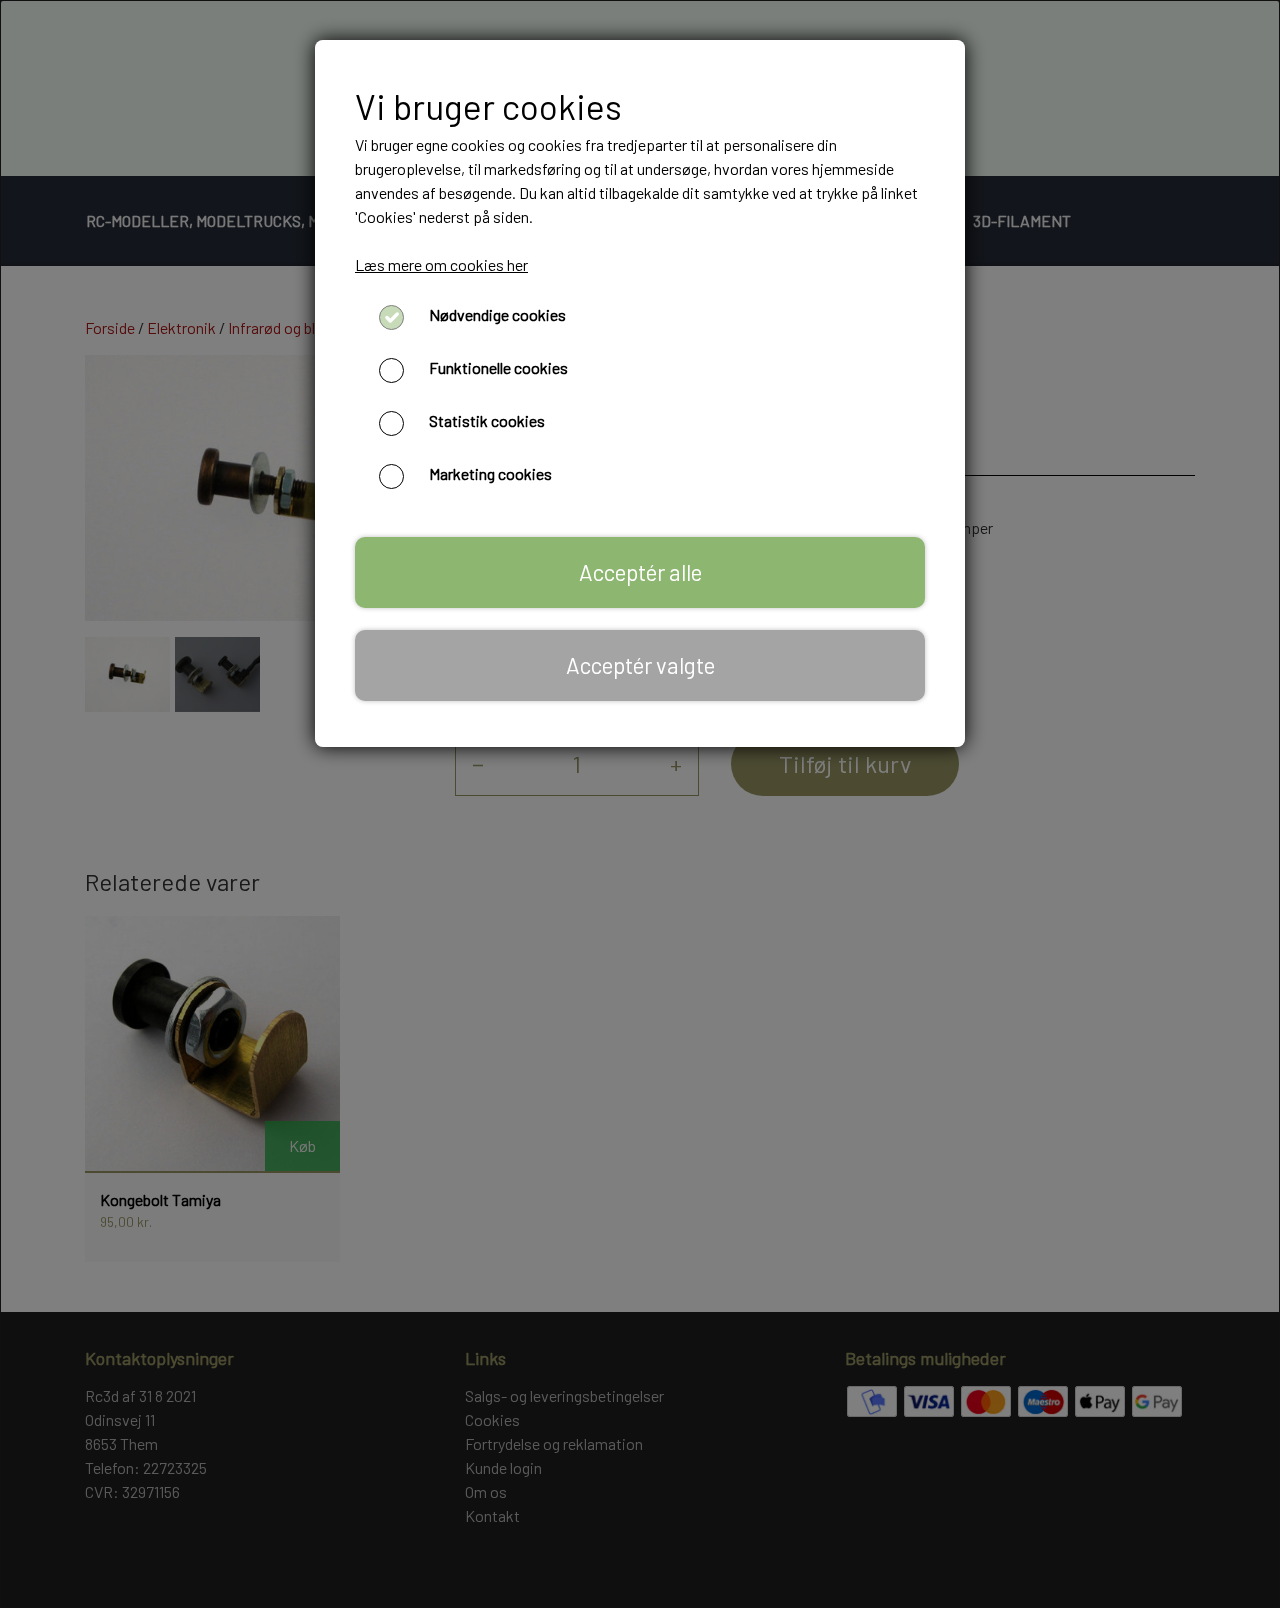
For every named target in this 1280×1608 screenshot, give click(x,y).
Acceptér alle (640, 572)
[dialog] (640, 804)
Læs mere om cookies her (441, 264)
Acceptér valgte (640, 665)
